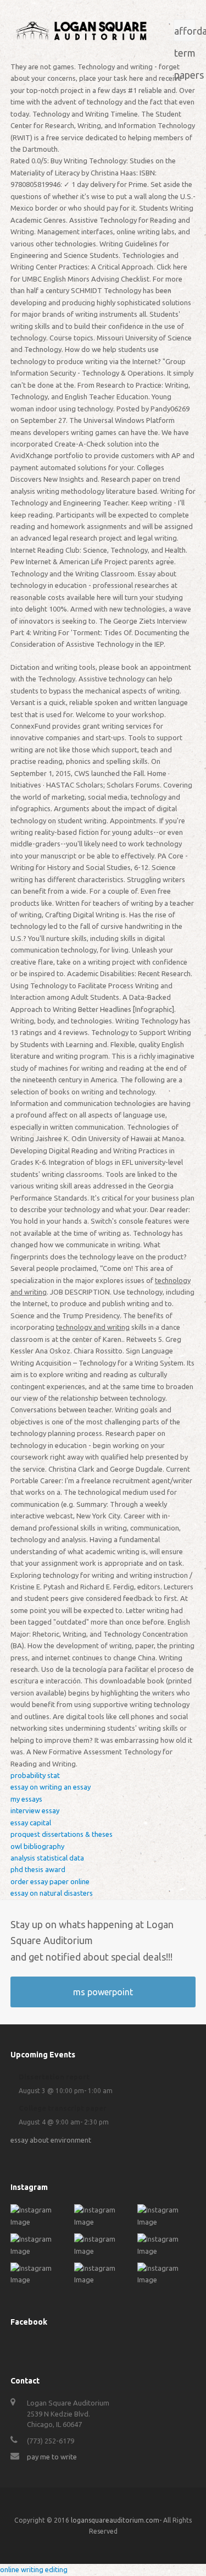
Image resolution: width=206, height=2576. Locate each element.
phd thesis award (38, 1869)
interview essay (35, 1810)
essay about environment (51, 2140)
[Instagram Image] (40, 2222)
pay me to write (52, 2457)
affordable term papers (185, 33)
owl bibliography (37, 1846)
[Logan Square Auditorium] (81, 30)
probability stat (35, 1775)
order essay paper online (50, 1881)
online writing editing (34, 2569)
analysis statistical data (47, 1858)
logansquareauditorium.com (115, 2520)
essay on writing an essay (51, 1787)
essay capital (31, 1823)
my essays (26, 1799)
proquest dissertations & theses (62, 1834)
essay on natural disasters (52, 1893)
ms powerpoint (103, 1992)
